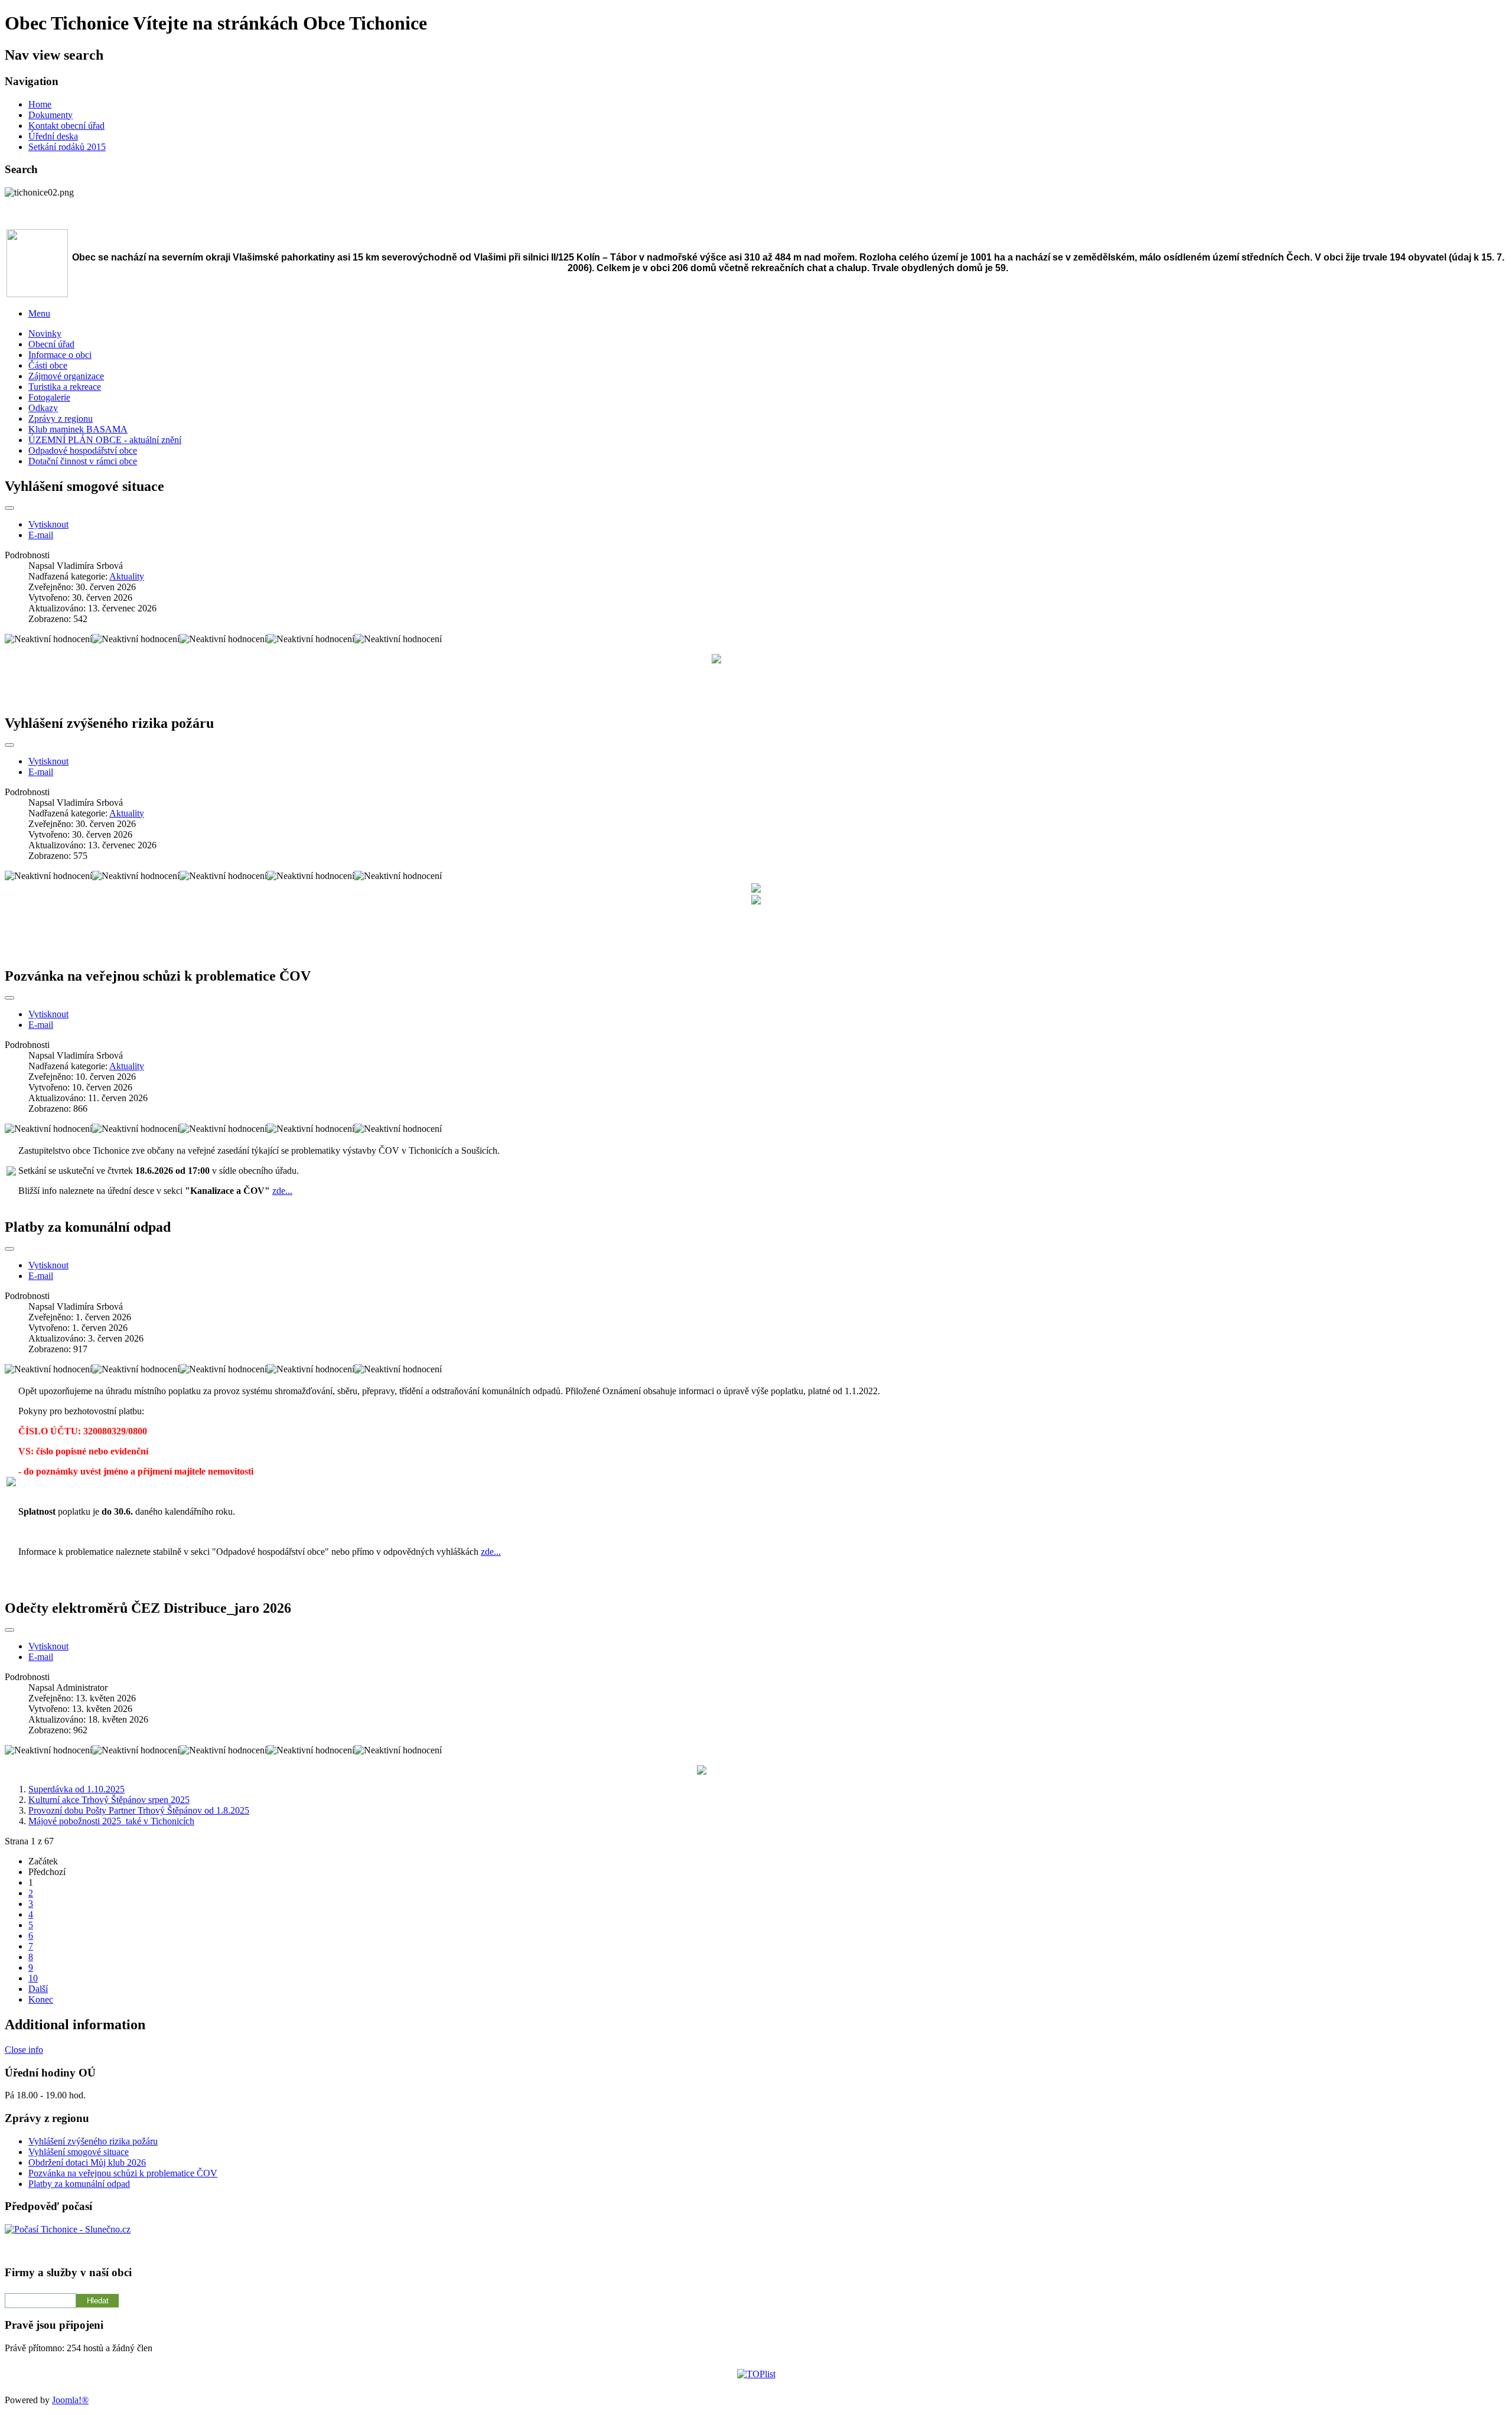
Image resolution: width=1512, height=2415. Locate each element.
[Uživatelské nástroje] (9, 508)
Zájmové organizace (66, 376)
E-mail (41, 535)
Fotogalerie (49, 397)
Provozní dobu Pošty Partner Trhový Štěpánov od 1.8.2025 (139, 1810)
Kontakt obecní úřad (66, 126)
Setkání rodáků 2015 (67, 147)
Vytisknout (48, 524)
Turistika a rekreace (65, 387)
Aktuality (127, 576)
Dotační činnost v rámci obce (83, 461)
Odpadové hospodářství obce (83, 450)
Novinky (45, 333)
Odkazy (43, 408)
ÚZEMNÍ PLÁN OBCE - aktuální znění (105, 440)
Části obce (48, 365)
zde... (282, 1191)
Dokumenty (50, 115)
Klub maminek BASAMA (78, 429)
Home (40, 104)
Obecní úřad (51, 344)
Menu (39, 313)
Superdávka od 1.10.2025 (76, 1789)
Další (38, 1989)
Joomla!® (70, 2400)
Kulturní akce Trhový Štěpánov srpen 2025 (109, 1800)
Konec (41, 1999)
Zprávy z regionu (61, 419)
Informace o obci (60, 355)
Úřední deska (53, 136)
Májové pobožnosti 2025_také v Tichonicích (111, 1821)
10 (33, 1978)
